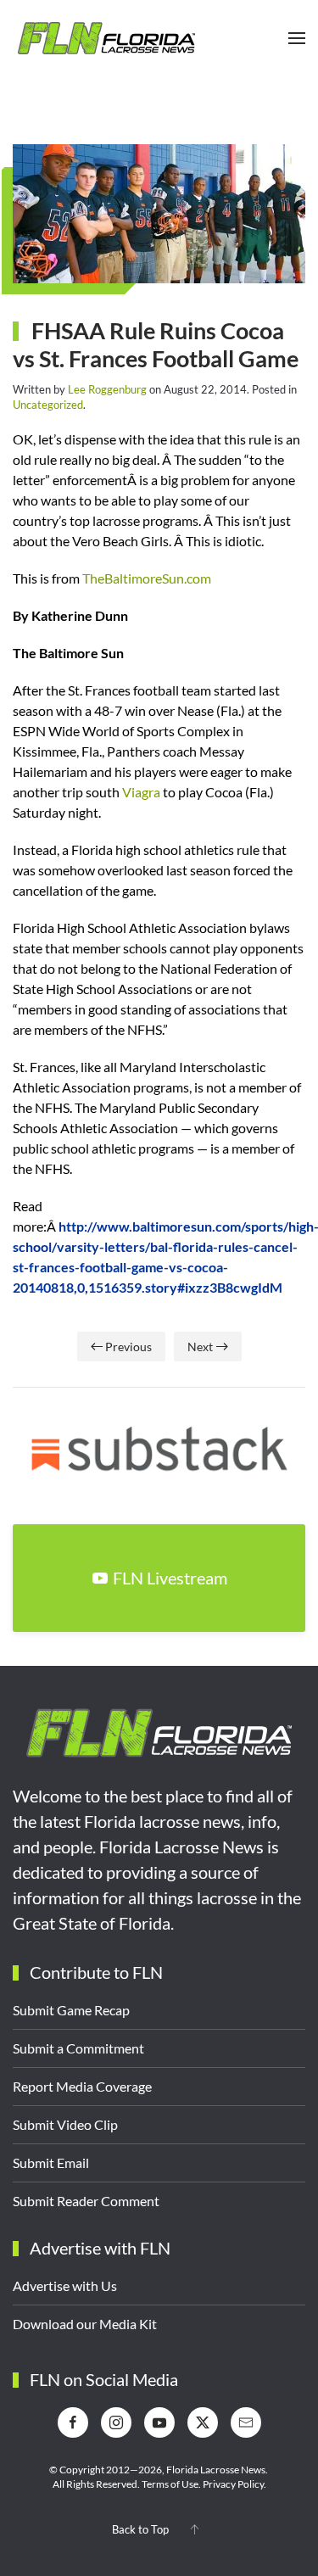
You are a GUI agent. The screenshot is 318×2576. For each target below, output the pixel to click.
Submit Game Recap (71, 2010)
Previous (128, 1347)
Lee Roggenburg (107, 389)
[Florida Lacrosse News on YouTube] (159, 2422)
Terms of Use (170, 2484)
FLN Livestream (170, 1578)
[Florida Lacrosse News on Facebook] (73, 2422)
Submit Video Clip (65, 2124)
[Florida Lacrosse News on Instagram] (116, 2422)
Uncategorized (48, 405)
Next (200, 1347)
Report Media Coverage (82, 2086)
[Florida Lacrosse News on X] (203, 2422)
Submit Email (51, 2162)
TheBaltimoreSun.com (147, 578)
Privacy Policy (233, 2484)
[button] (297, 38)
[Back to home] (106, 38)
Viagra (141, 792)
